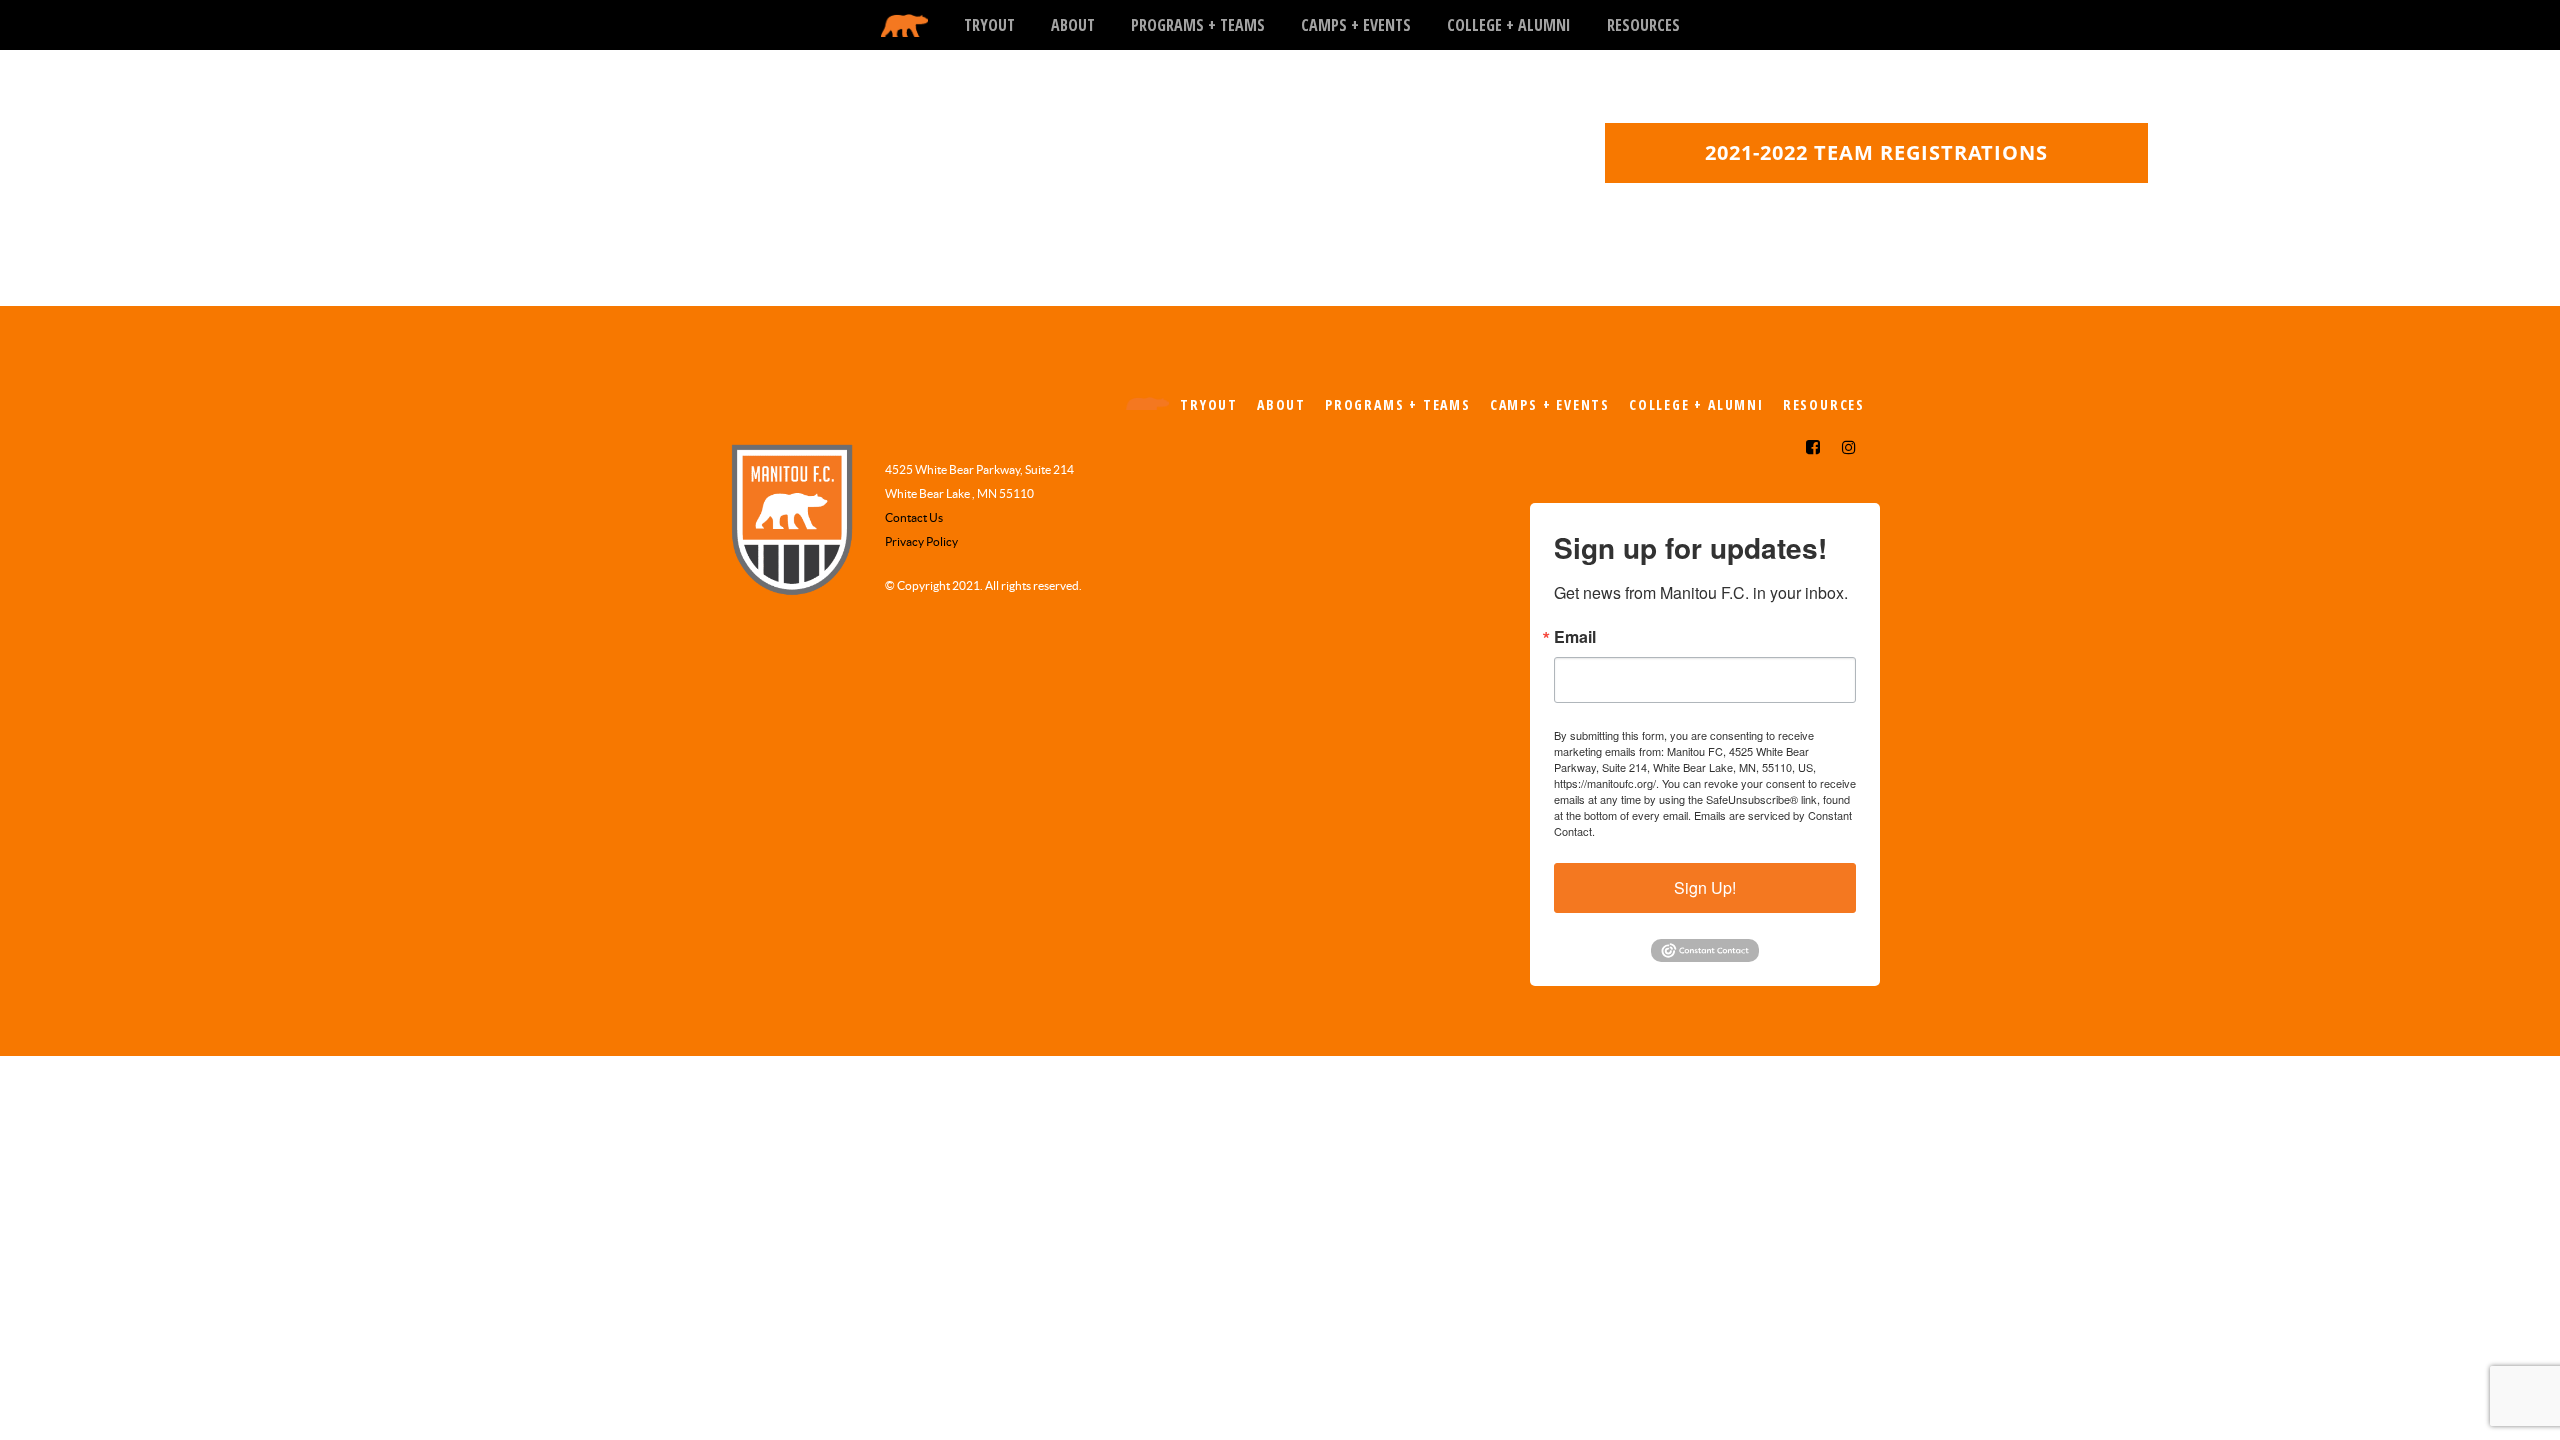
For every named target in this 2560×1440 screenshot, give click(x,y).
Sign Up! (1705, 887)
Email (1575, 637)
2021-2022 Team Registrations (1876, 152)
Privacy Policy (921, 541)
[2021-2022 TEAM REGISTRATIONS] (1876, 176)
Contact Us (914, 517)
